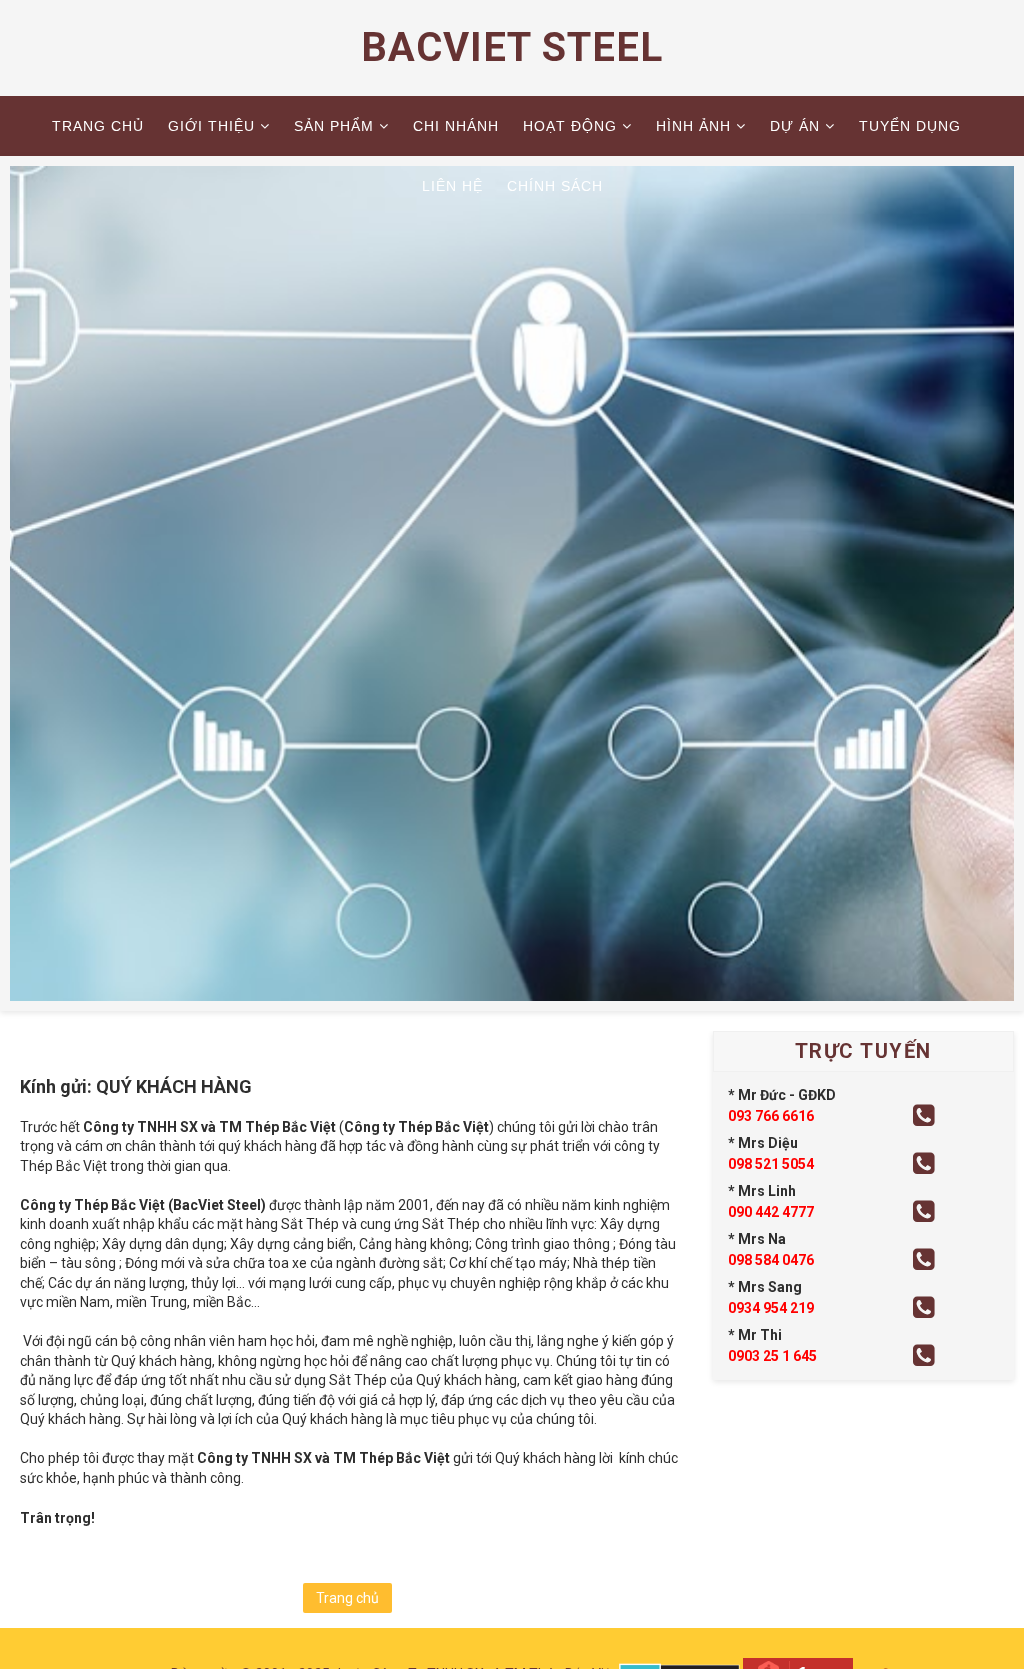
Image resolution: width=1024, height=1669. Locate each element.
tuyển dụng (910, 126)
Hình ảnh (693, 126)
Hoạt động (570, 126)
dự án (795, 126)
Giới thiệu (211, 126)
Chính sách (555, 186)
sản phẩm (334, 126)
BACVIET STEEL (512, 47)
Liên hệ (452, 186)
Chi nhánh (456, 126)
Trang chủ (98, 126)
